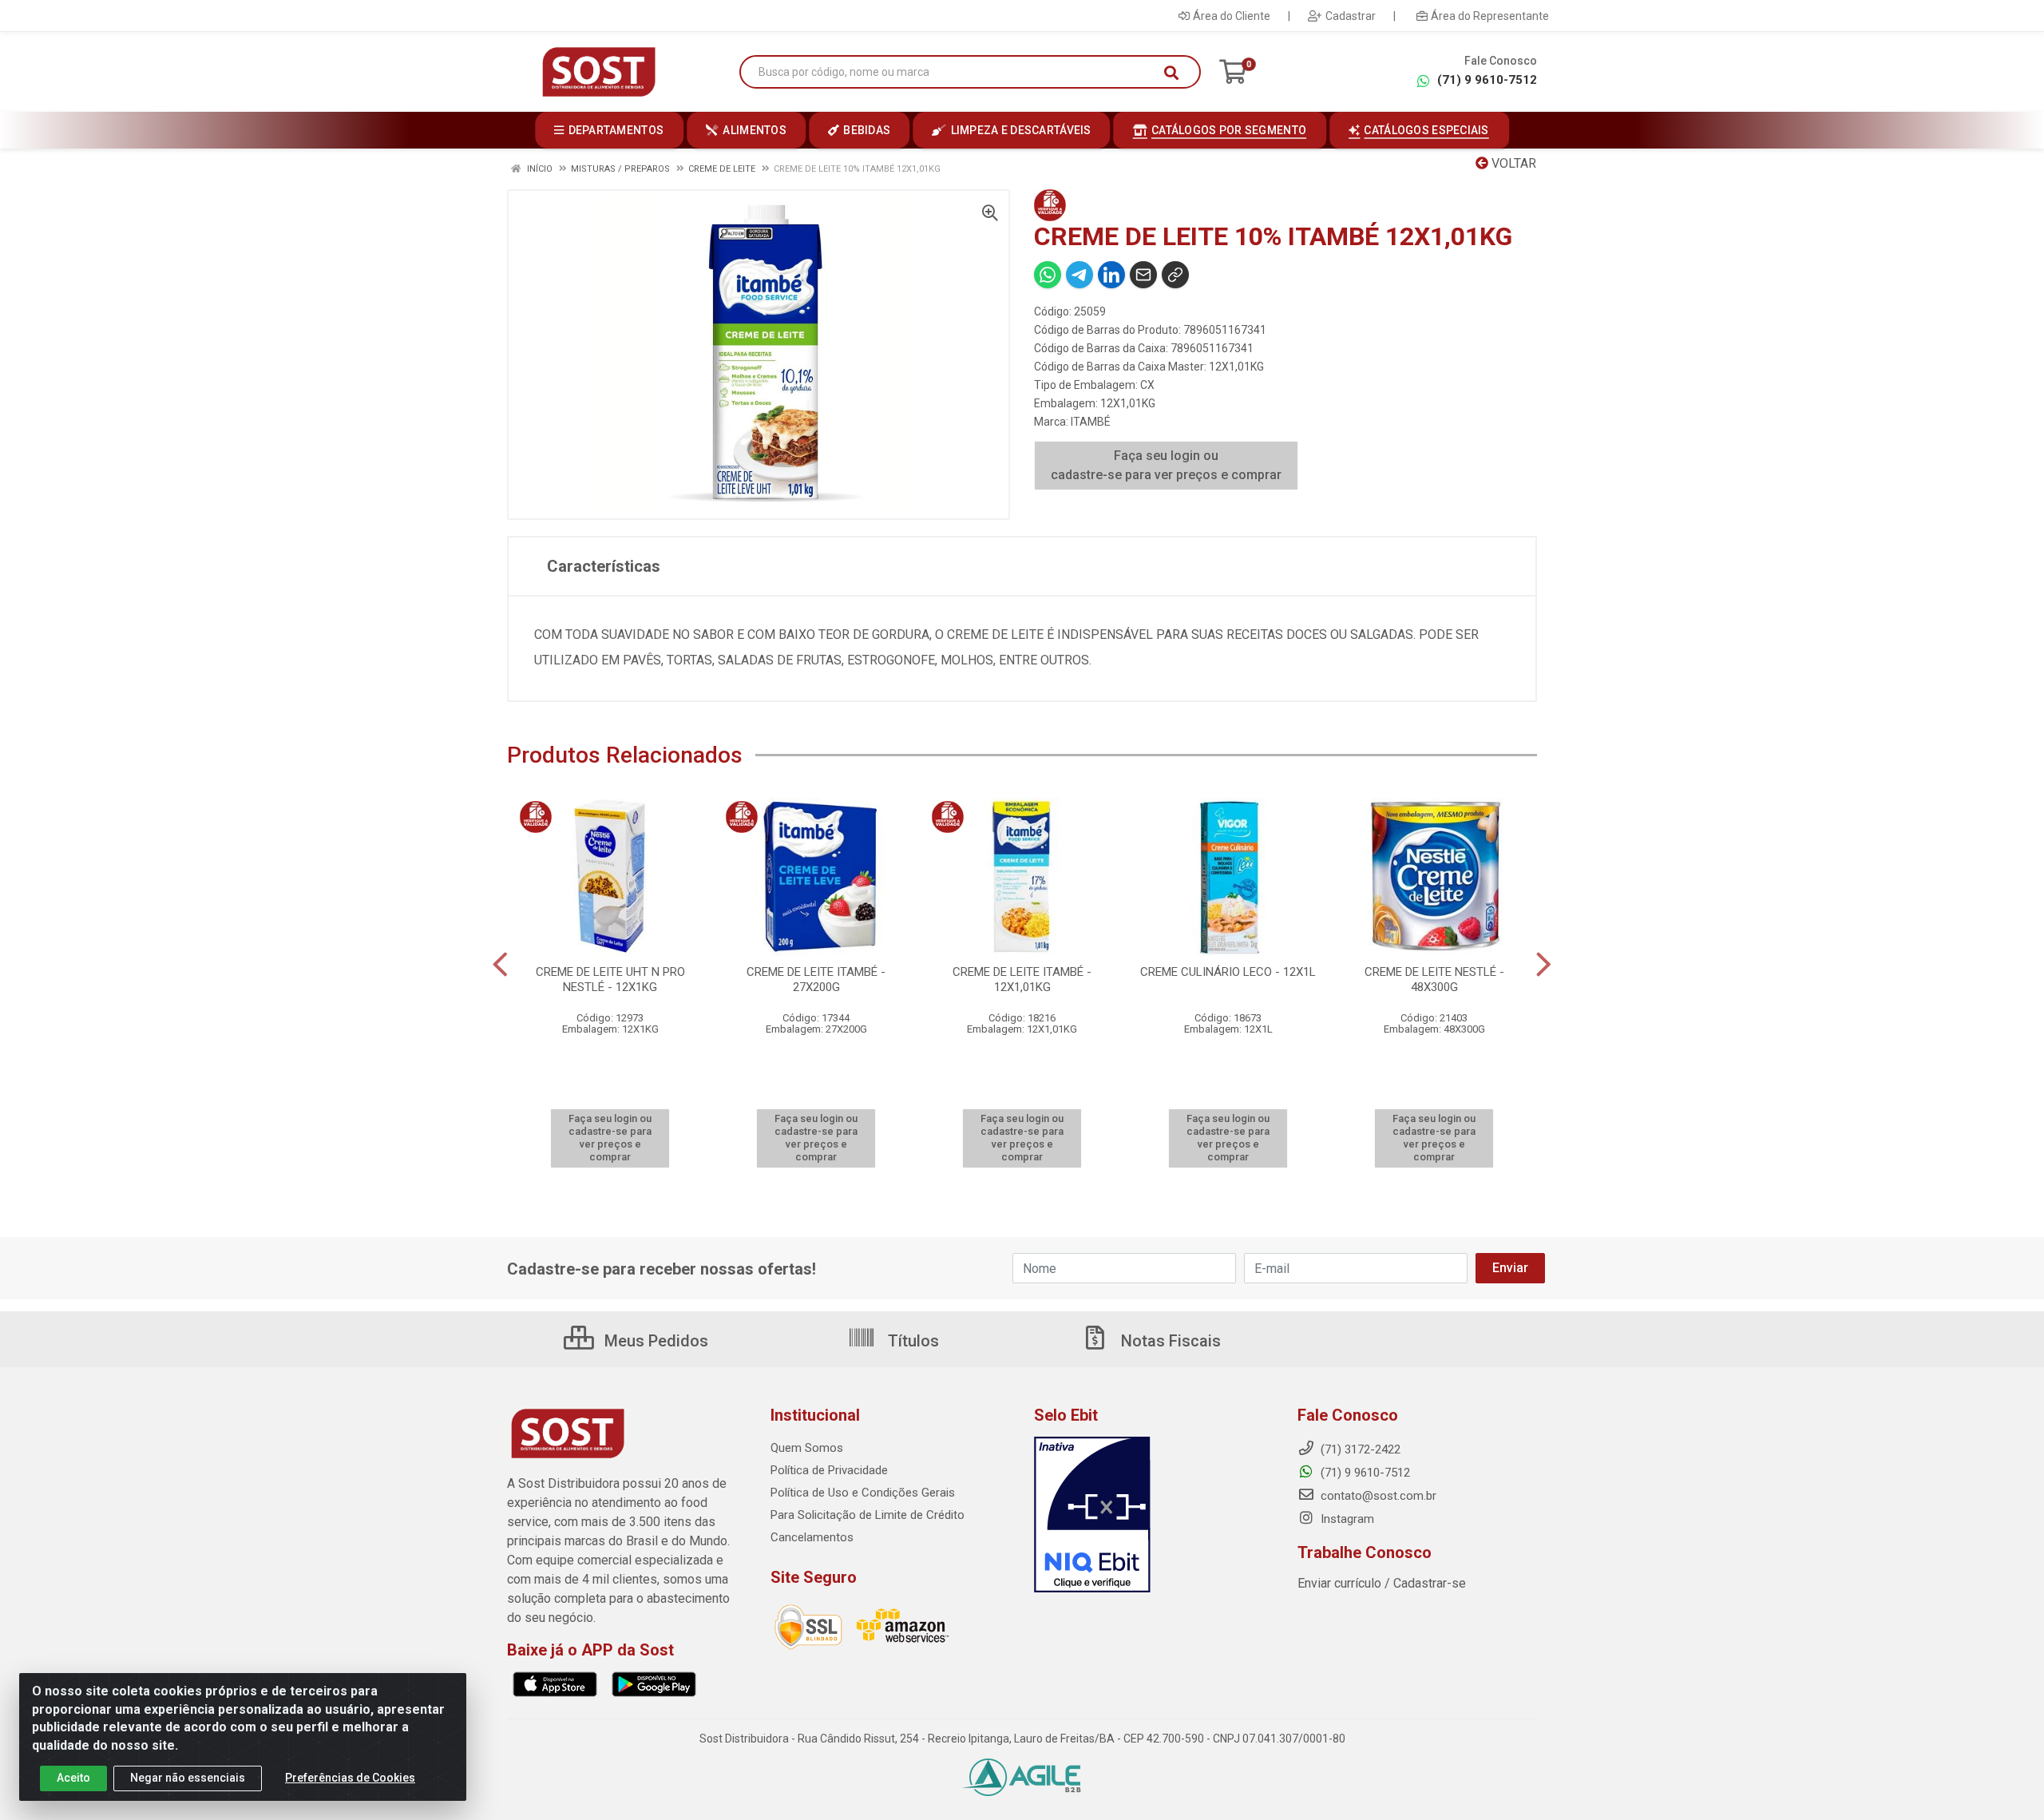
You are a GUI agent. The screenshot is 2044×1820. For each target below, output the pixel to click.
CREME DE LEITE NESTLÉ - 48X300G (1434, 979)
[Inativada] (1154, 1515)
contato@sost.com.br (1377, 1496)
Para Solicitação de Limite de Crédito (868, 1515)
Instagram (1346, 1519)
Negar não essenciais (188, 1778)
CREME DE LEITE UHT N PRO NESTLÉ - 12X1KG (610, 979)
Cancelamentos (812, 1537)
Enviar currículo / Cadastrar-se (1382, 1583)
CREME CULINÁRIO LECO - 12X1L (1228, 972)
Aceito (73, 1778)
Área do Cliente (1232, 16)
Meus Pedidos (654, 1341)
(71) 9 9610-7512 (1487, 80)
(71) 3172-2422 (1359, 1449)
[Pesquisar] (1171, 73)
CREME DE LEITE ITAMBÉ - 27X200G (816, 979)
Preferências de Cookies (350, 1778)
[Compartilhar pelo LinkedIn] (1111, 275)
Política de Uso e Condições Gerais (863, 1493)
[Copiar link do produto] (1175, 275)
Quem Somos (807, 1448)
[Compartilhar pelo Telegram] (1079, 275)
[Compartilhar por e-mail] (1143, 275)
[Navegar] (500, 965)
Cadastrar (1351, 16)
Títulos (911, 1341)
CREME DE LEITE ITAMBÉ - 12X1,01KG (1022, 979)
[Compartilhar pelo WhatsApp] (1048, 275)
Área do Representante (1490, 16)
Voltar (1512, 163)
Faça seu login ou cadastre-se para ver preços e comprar (1166, 465)
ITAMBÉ (1091, 422)
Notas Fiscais (1169, 1341)
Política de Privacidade (829, 1470)
